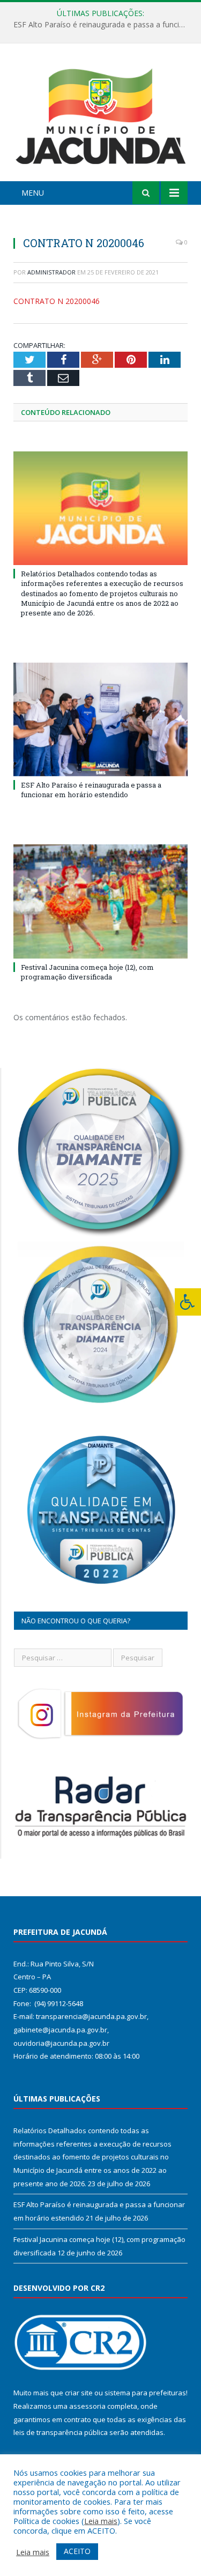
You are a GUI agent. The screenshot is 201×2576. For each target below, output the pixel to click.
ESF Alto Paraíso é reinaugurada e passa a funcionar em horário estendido (103, 25)
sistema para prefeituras (145, 2393)
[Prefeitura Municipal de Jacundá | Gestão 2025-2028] (100, 114)
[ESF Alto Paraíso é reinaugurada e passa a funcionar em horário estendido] (100, 719)
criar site (79, 2393)
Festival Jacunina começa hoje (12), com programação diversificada (87, 972)
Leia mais (101, 2521)
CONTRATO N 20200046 (57, 301)
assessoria (87, 2406)
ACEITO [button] (77, 2551)
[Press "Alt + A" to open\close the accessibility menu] (188, 1302)
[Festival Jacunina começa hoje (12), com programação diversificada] (100, 901)
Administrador (51, 272)
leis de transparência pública (61, 2432)
